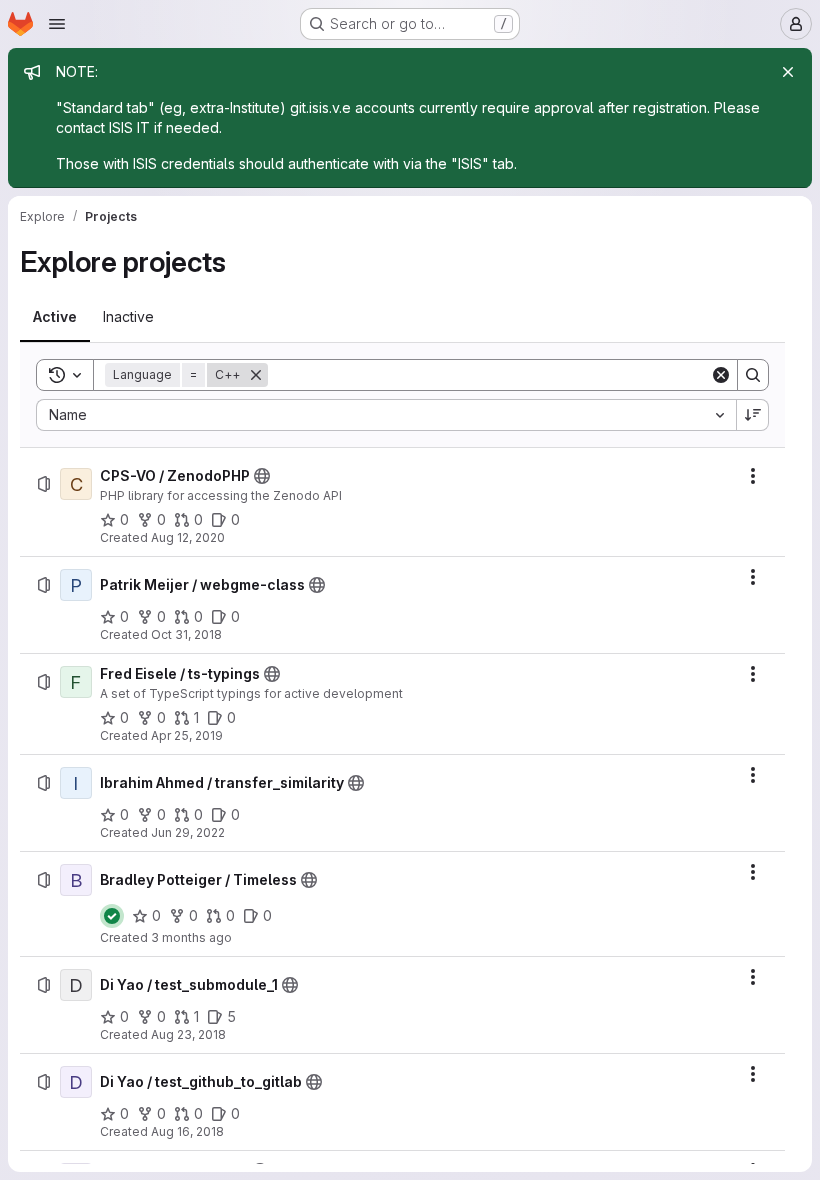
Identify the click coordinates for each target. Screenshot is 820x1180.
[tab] (55, 317)
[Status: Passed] (112, 916)
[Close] (788, 72)
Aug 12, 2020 (188, 537)
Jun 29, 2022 (188, 832)
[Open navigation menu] (57, 24)
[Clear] (721, 375)
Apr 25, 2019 (187, 735)
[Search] (753, 375)
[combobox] (386, 415)
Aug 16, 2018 (187, 1131)
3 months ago (191, 937)
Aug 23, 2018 (188, 1034)
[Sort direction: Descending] (753, 415)
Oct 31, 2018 (186, 634)
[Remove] (256, 375)
